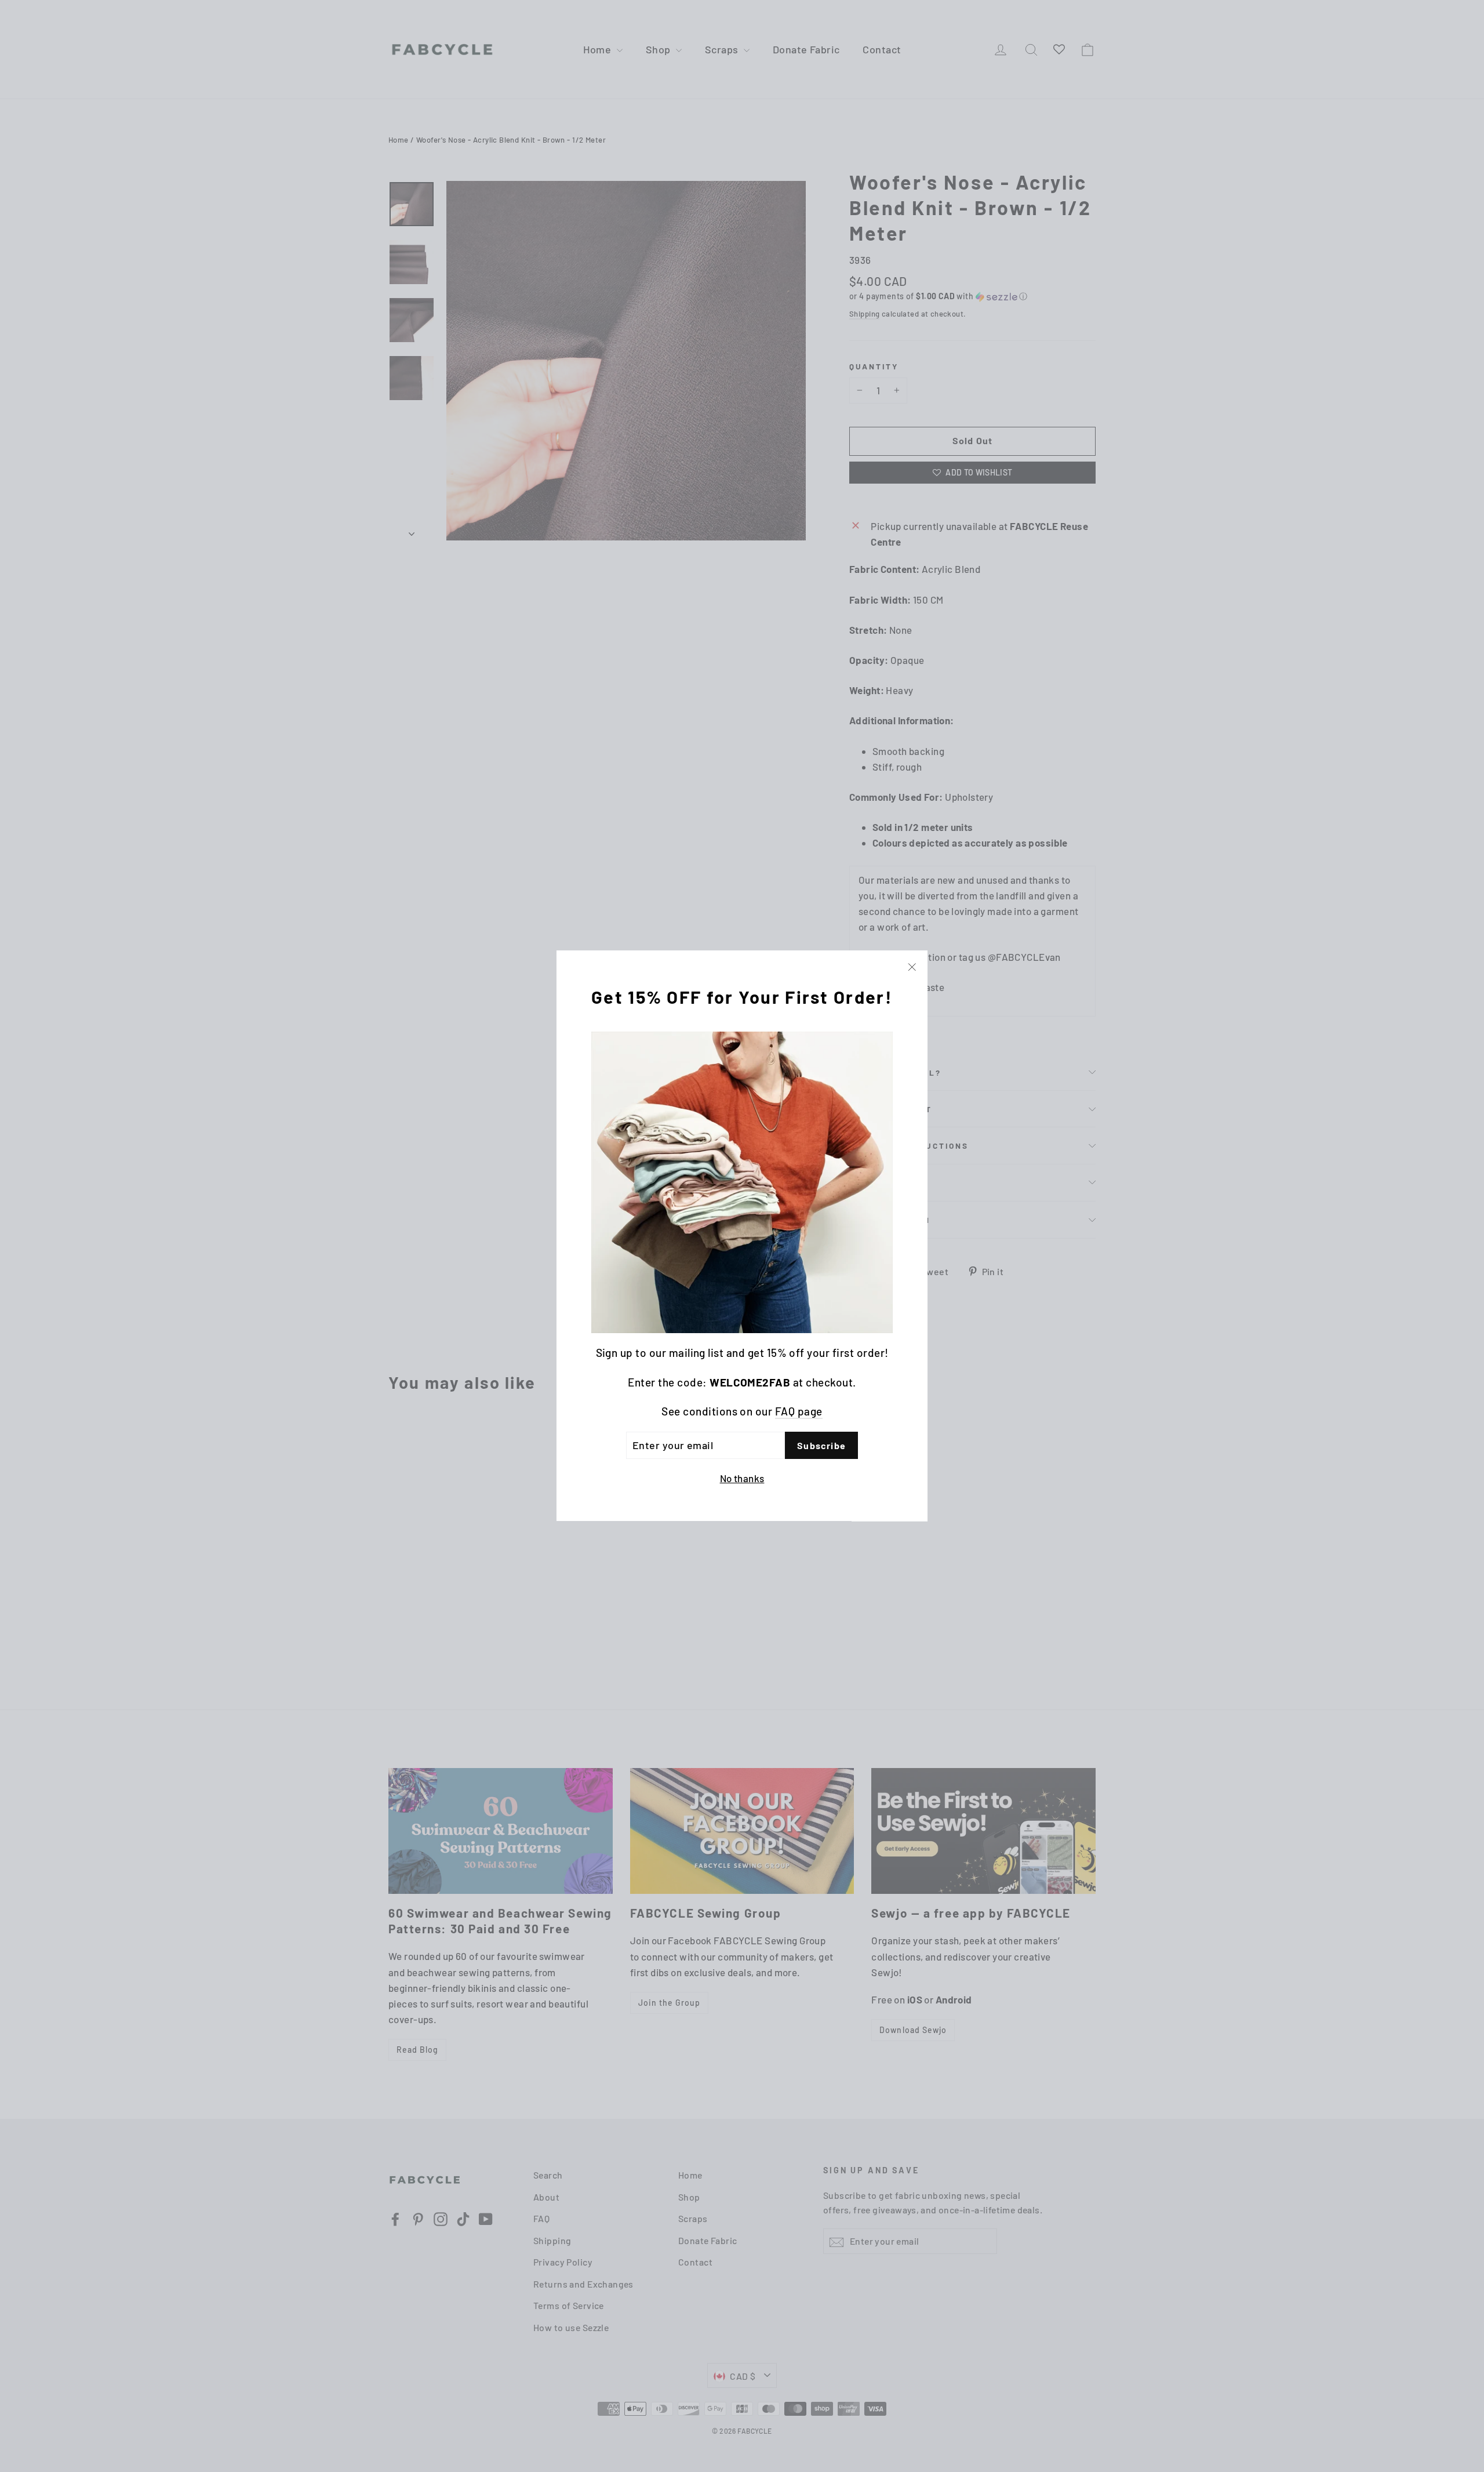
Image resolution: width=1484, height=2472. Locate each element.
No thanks (742, 1479)
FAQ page (799, 1412)
